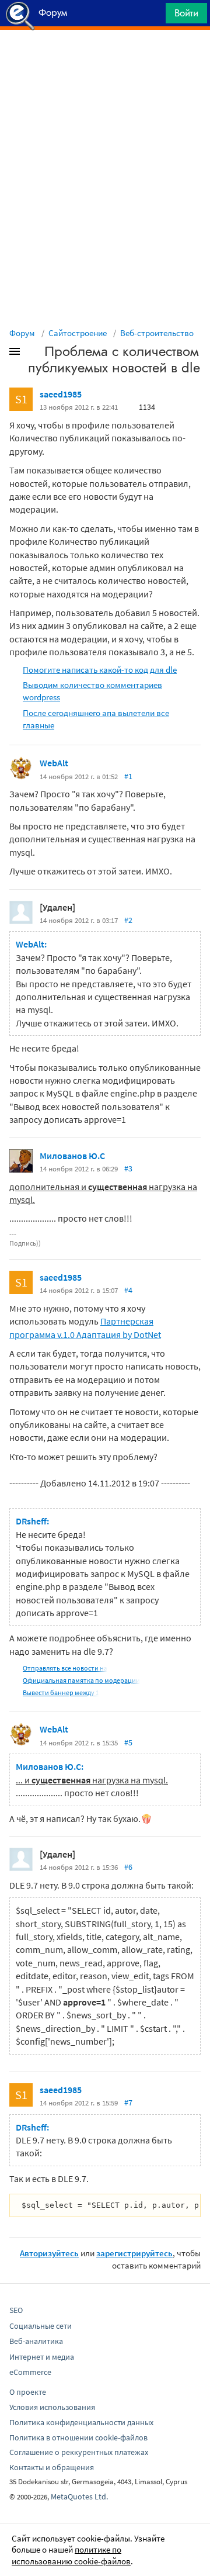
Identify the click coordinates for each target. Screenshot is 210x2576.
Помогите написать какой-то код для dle (100, 670)
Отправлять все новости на (65, 1668)
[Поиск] (153, 16)
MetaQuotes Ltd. (79, 2497)
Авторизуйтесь (49, 2253)
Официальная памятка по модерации (81, 1680)
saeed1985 (61, 394)
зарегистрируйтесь (134, 2253)
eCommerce (30, 2372)
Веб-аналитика (36, 2341)
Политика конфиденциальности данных (81, 2422)
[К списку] (34, 354)
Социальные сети (41, 2326)
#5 (128, 1742)
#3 (128, 1168)
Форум (22, 333)
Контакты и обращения (52, 2467)
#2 (128, 920)
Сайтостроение (78, 333)
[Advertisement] (105, 59)
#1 (128, 776)
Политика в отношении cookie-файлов (78, 2437)
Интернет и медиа (42, 2357)
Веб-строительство (157, 333)
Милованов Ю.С (72, 1156)
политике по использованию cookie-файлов (71, 2555)
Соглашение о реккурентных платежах (79, 2452)
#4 (128, 1290)
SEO (16, 2310)
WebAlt (54, 763)
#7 (128, 2103)
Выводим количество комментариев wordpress (92, 691)
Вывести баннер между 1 (61, 1692)
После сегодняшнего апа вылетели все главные (96, 719)
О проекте (28, 2392)
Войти (186, 13)
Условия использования (52, 2407)
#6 (128, 1867)
